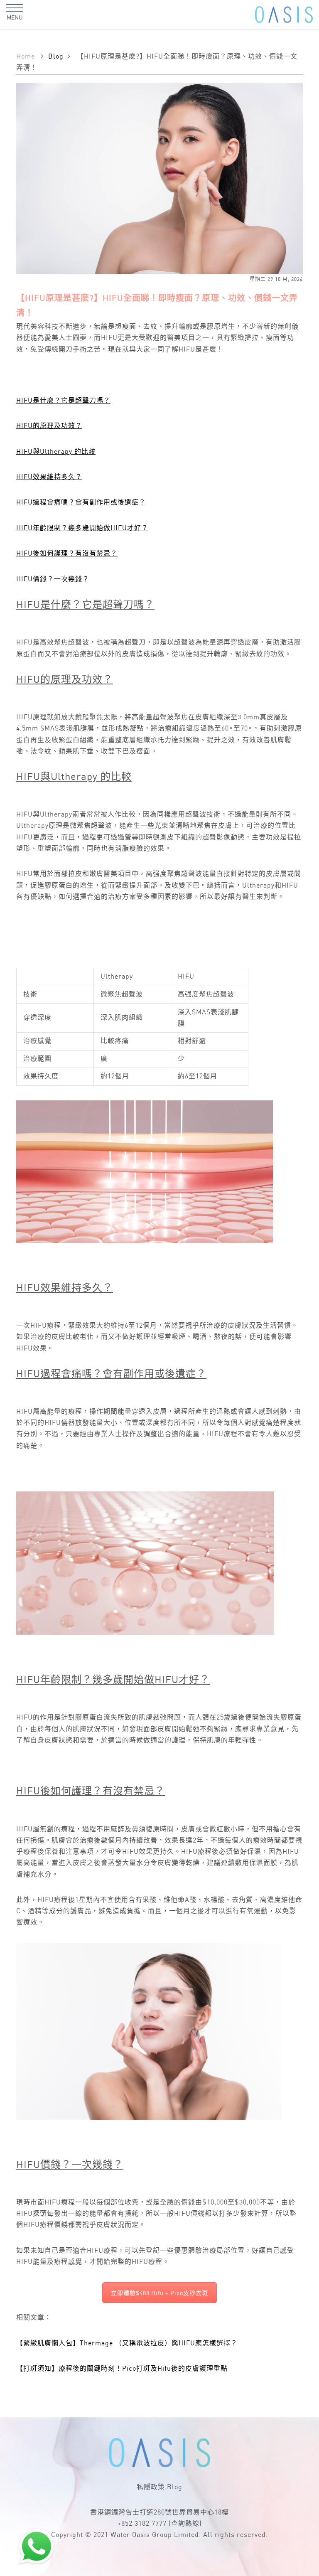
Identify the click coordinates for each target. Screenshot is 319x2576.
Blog (56, 57)
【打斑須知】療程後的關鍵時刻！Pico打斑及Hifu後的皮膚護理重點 (122, 2369)
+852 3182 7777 (142, 2524)
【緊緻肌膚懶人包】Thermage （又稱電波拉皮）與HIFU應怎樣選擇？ (127, 2343)
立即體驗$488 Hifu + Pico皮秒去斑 (159, 2293)
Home (26, 57)
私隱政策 (151, 2487)
